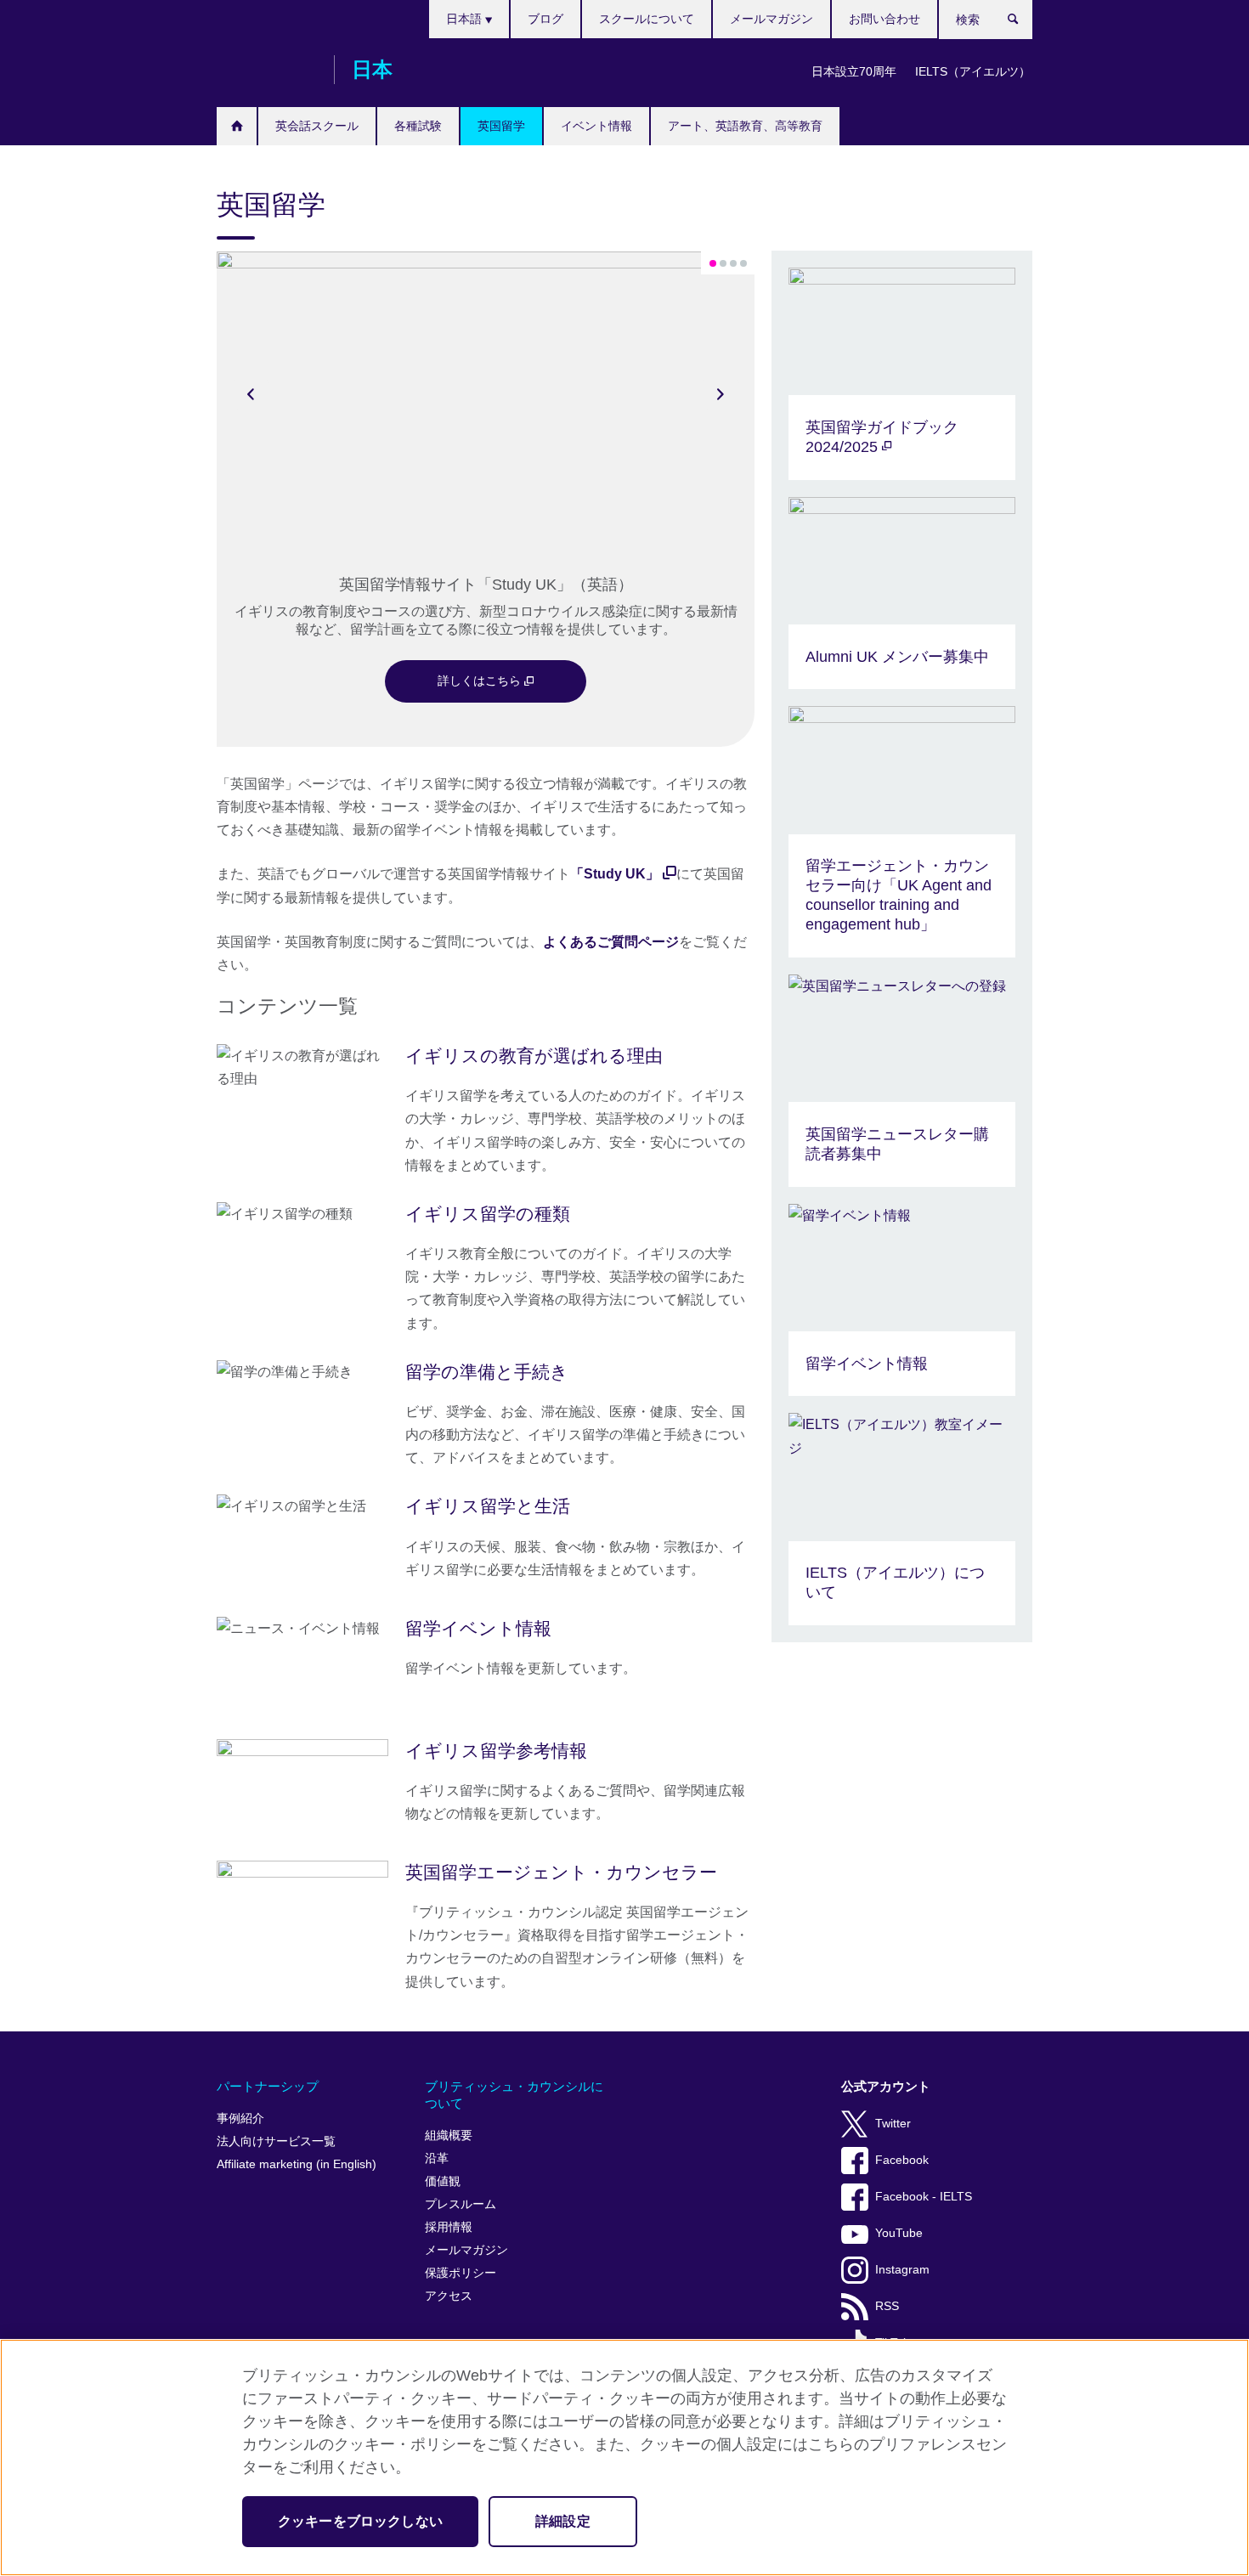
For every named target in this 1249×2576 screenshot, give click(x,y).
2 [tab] (723, 263)
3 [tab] (733, 263)
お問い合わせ (884, 19)
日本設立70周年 (854, 71)
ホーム (237, 126)
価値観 (443, 2181)
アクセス (449, 2296)
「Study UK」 (615, 874)
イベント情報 (596, 126)
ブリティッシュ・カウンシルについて (514, 2095)
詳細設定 (563, 2521)
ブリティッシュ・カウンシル (267, 70)
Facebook (902, 2160)
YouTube (899, 2233)
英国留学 (501, 126)
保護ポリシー (461, 2273)
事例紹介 (240, 2118)
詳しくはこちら (481, 681)
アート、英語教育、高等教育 (745, 126)
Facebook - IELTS (924, 2197)
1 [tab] (713, 263)
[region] (624, 2457)
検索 (1022, 23)
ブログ (545, 19)
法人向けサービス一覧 (276, 2141)
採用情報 (449, 2227)
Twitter (893, 2124)
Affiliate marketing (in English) (297, 2164)
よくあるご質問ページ (611, 942)
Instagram (902, 2270)
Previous (251, 393)
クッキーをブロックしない (360, 2521)
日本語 (466, 19)
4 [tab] (743, 263)
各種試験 (418, 126)
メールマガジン (771, 19)
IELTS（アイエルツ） (973, 71)
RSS (887, 2306)
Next (721, 393)
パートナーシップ (268, 2086)
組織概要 (449, 2135)
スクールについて (647, 19)
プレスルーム (461, 2204)
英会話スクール (317, 126)
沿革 (437, 2158)
